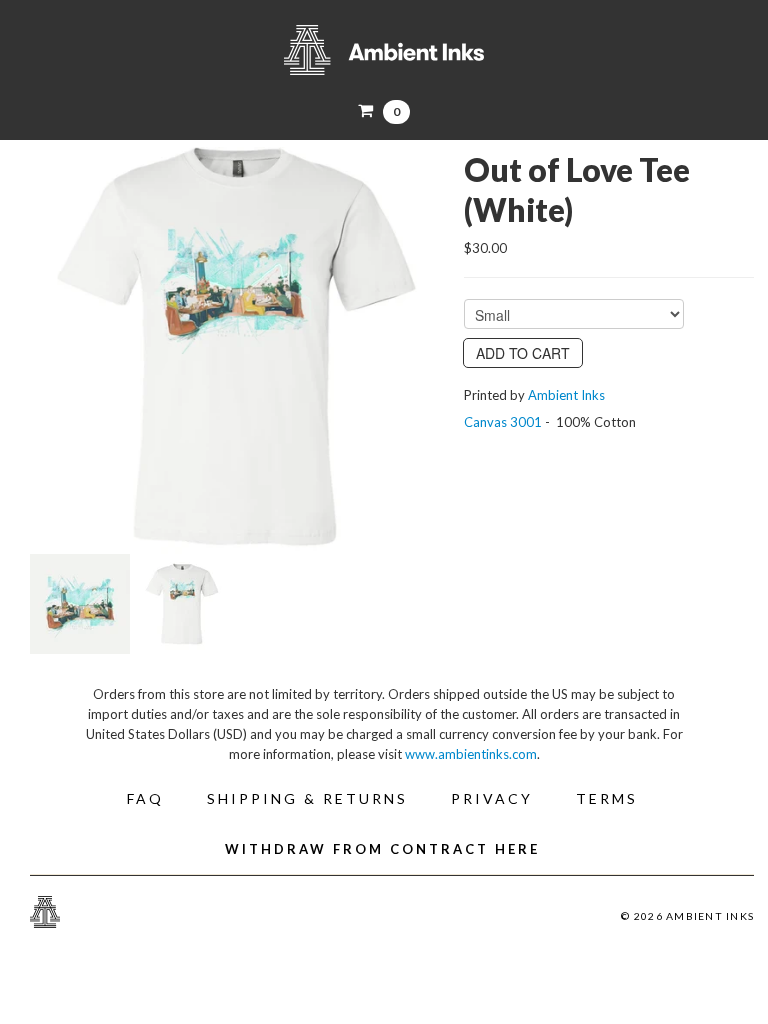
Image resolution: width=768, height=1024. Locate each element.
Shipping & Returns (307, 798)
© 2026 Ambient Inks (687, 916)
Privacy (492, 798)
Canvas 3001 (503, 422)
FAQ (145, 798)
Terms (607, 798)
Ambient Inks (384, 50)
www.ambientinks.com (471, 754)
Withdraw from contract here (382, 849)
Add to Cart (523, 353)
